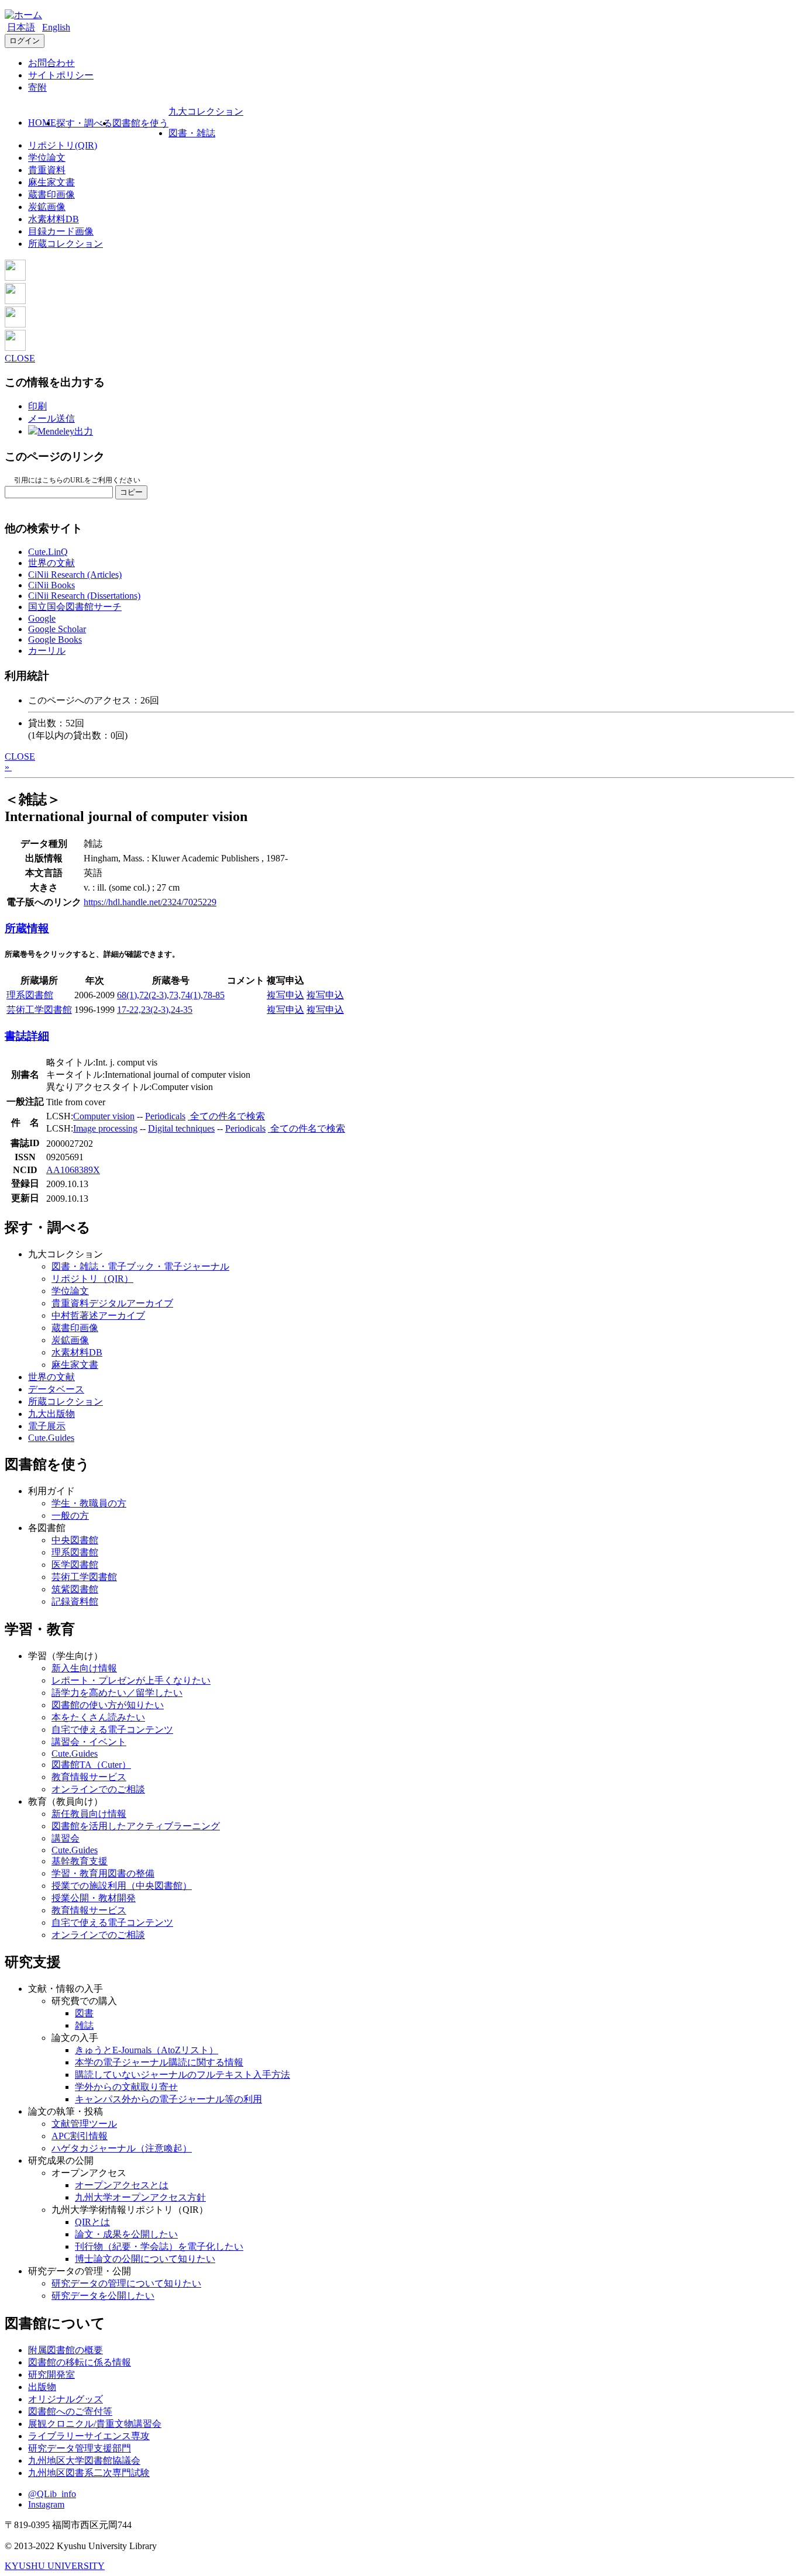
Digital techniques (181, 1128)
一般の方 (70, 1515)
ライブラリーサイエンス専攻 (89, 2436)
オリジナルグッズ (66, 2399)
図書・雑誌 (192, 133)
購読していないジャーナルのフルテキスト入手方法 (182, 2075)
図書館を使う (140, 123)
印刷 (37, 406)
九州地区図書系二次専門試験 (89, 2473)
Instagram (46, 2504)
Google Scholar (57, 629)
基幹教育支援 (80, 1861)
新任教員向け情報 (89, 1814)
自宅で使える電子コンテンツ (112, 1730)
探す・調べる (84, 123)
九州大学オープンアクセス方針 (140, 2197)
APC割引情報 (80, 2136)
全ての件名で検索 (226, 1116)
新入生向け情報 (84, 1668)
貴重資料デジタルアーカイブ (112, 1303)
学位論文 (47, 158)
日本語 (21, 27)
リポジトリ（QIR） (92, 1279)
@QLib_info (52, 2494)
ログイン (25, 41)
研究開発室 (51, 2375)
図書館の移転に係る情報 (80, 2362)
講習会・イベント (89, 1742)
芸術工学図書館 (39, 1010)
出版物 (42, 2387)
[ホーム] (23, 15)
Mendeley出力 (65, 431)
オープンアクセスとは (122, 2185)
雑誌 (84, 2025)
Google (42, 618)
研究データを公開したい (103, 2296)
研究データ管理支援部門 (80, 2448)
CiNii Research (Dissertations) (84, 596)
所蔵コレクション (66, 244)
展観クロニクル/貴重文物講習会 (95, 2424)
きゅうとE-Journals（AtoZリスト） (147, 2050)
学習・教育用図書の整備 (103, 1873)
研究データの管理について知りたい (126, 2283)
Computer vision (104, 1116)
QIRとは (92, 2222)
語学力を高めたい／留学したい (117, 1693)
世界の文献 (51, 563)
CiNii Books (51, 585)
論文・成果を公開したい (126, 2234)
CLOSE (20, 358)
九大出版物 (51, 1414)
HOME (42, 123)
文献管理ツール (84, 2124)
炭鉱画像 (47, 207)
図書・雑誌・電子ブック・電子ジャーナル (140, 1266)
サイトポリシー (61, 75)
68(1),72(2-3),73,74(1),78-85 (171, 995)
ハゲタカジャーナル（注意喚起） (122, 2148)
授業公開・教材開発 (94, 1898)
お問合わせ (51, 63)
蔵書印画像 (51, 194)
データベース (56, 1389)
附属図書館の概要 (66, 2350)
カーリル (47, 651)
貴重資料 (47, 170)
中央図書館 (75, 1540)
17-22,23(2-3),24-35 (155, 1010)
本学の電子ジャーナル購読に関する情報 (159, 2062)
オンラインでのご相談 (98, 1789)
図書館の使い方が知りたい (108, 1705)
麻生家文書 (51, 182)
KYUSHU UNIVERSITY (55, 2566)
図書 (84, 2013)
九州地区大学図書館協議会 (84, 2461)
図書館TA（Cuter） (91, 1765)
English (56, 27)
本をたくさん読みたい (98, 1717)
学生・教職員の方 (89, 1503)
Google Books (55, 639)
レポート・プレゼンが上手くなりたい (131, 1680)
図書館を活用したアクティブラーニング (136, 1826)
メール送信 (51, 418)
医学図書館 (75, 1565)
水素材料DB (54, 219)
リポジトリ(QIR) (63, 145)
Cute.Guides (51, 1438)
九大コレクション (206, 111)
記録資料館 (75, 1601)
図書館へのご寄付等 (70, 2411)
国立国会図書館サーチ (75, 607)
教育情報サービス (89, 1777)
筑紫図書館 (75, 1589)
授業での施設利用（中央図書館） (122, 1886)
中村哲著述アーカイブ (98, 1315)
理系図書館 (30, 995)
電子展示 (47, 1426)
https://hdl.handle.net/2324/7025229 (150, 902)
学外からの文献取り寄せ (126, 2087)
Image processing (105, 1128)
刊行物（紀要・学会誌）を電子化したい (159, 2246)
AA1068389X (73, 1170)
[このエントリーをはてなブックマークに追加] (15, 324)
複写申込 (285, 995)
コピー (131, 492)
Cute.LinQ (48, 552)
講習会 (66, 1838)
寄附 (37, 87)
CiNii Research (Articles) (75, 575)
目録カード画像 (61, 231)
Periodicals (165, 1116)
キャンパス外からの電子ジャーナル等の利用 (168, 2099)
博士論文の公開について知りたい (145, 2259)
